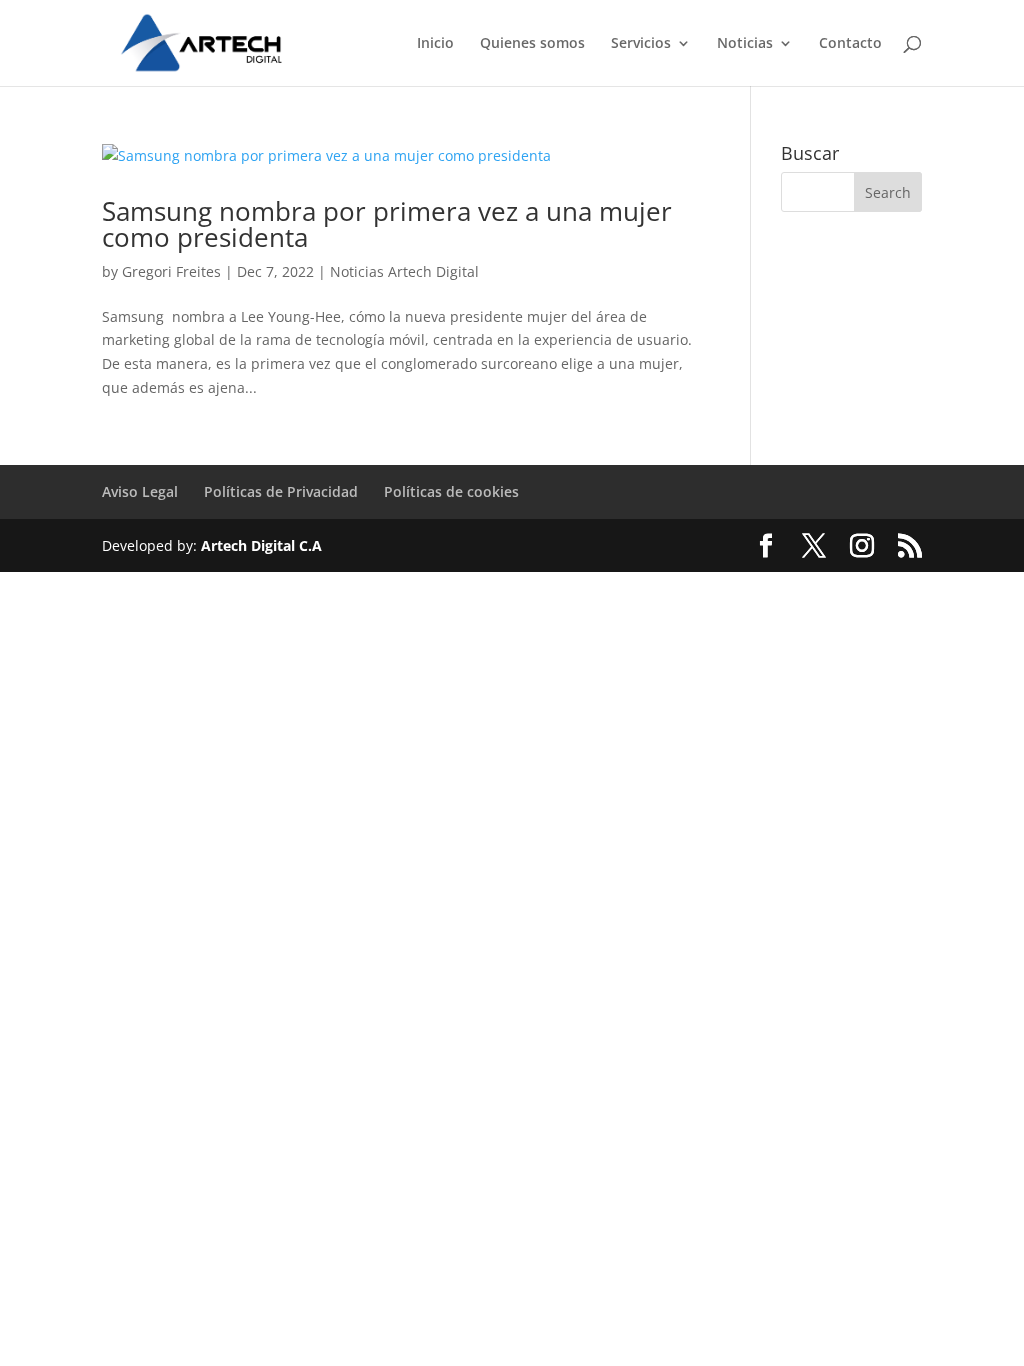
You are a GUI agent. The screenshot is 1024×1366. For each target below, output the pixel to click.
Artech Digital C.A (261, 545)
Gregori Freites (171, 271)
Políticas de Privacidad (281, 491)
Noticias (745, 44)
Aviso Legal (140, 491)
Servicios (641, 44)
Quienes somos (532, 44)
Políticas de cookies (451, 491)
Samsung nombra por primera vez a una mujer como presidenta (387, 224)
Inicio (435, 44)
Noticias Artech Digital (404, 271)
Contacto (850, 44)
